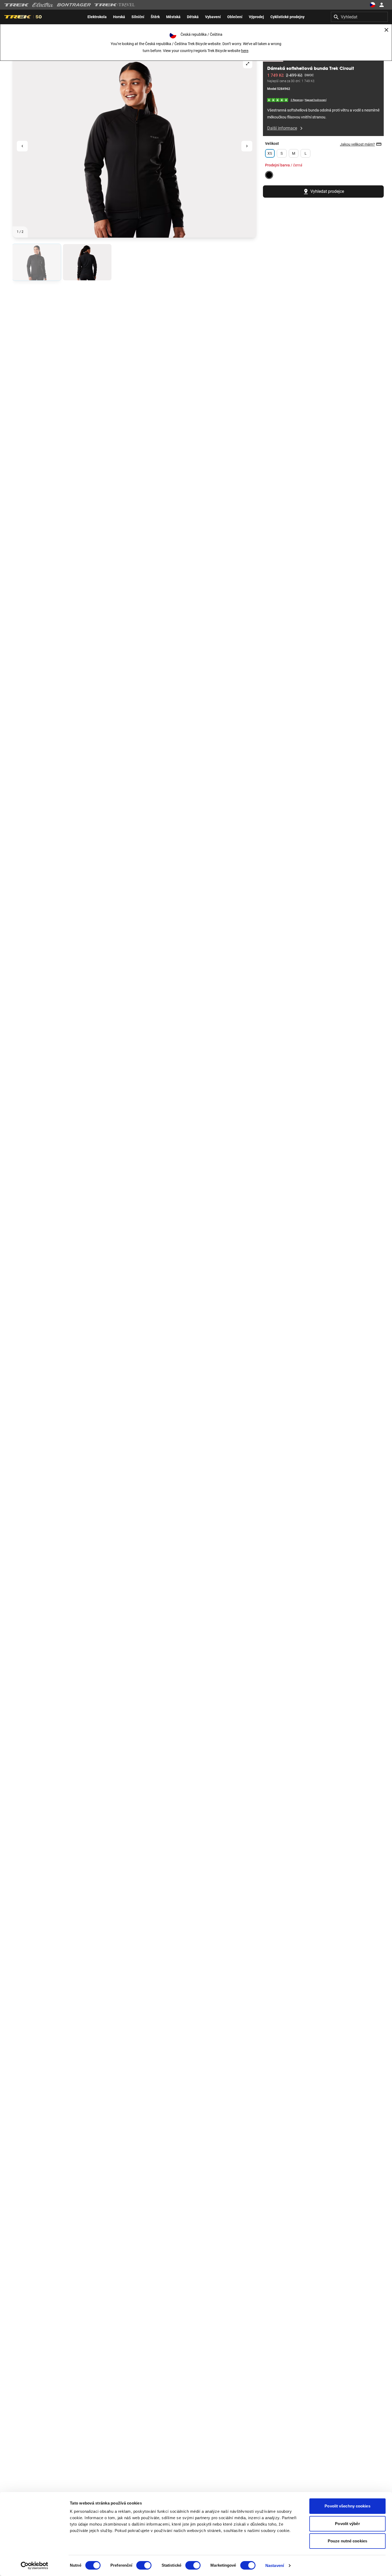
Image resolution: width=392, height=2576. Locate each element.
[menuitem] (97, 17)
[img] (278, 100)
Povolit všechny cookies (347, 2506)
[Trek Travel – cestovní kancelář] (115, 5)
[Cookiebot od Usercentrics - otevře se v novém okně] (35, 2566)
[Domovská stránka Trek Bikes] (17, 5)
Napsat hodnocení (316, 100)
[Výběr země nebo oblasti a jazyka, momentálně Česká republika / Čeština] (372, 5)
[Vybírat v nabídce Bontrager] (74, 5)
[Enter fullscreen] (248, 64)
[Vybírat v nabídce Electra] (43, 5)
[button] (135, 146)
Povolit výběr (347, 2524)
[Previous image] (22, 146)
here (245, 51)
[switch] (144, 2565)
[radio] (37, 262)
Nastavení (275, 2565)
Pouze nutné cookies (347, 2541)
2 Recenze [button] (297, 100)
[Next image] (247, 146)
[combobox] (359, 17)
